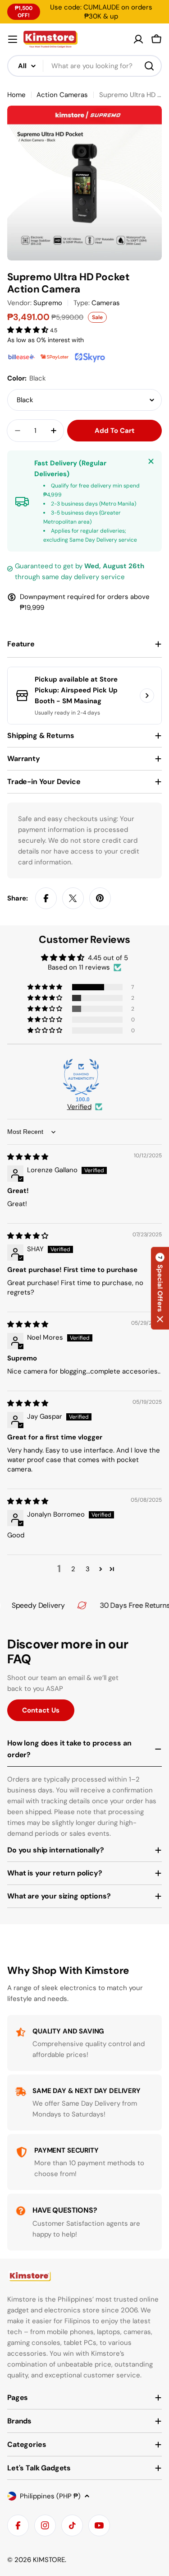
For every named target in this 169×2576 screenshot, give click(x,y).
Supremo (48, 303)
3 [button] (88, 1569)
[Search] (149, 66)
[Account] (138, 39)
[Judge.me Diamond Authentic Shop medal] (81, 1077)
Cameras (106, 303)
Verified (79, 1107)
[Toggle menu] (13, 39)
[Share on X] (73, 898)
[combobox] (84, 66)
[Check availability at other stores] (147, 696)
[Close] (151, 461)
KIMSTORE (49, 2560)
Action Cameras (62, 95)
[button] (29, 330)
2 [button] (73, 1569)
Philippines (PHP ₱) (50, 2496)
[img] (28, 1157)
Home (16, 95)
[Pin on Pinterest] (100, 898)
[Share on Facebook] (46, 898)
